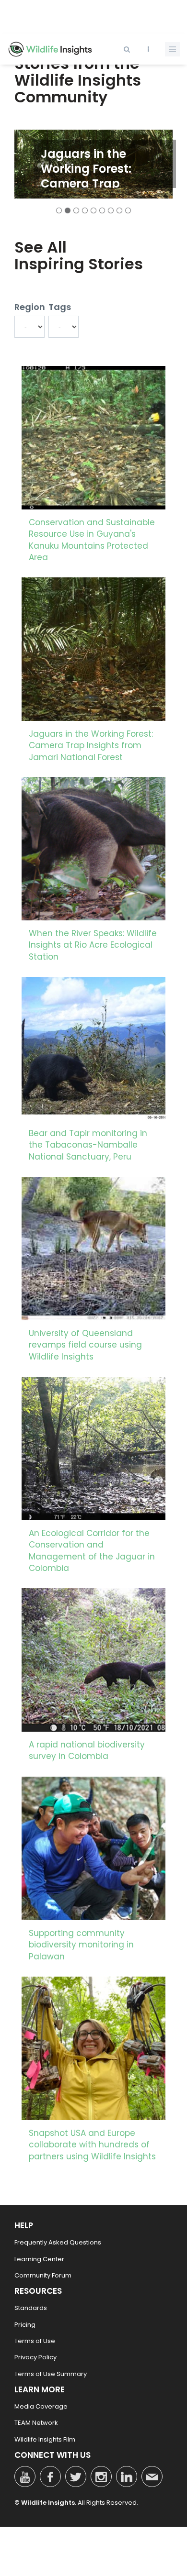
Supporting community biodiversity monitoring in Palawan (81, 1945)
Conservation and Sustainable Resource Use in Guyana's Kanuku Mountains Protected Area (92, 540)
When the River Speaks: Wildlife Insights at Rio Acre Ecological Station (93, 945)
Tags (60, 307)
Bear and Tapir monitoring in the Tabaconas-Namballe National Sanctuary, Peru (88, 1145)
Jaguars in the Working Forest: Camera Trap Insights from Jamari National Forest (103, 183)
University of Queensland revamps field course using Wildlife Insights (85, 1345)
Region (29, 307)
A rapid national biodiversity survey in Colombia (87, 1750)
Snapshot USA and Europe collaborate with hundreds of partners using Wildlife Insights (92, 2145)
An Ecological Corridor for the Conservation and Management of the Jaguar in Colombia (92, 1551)
